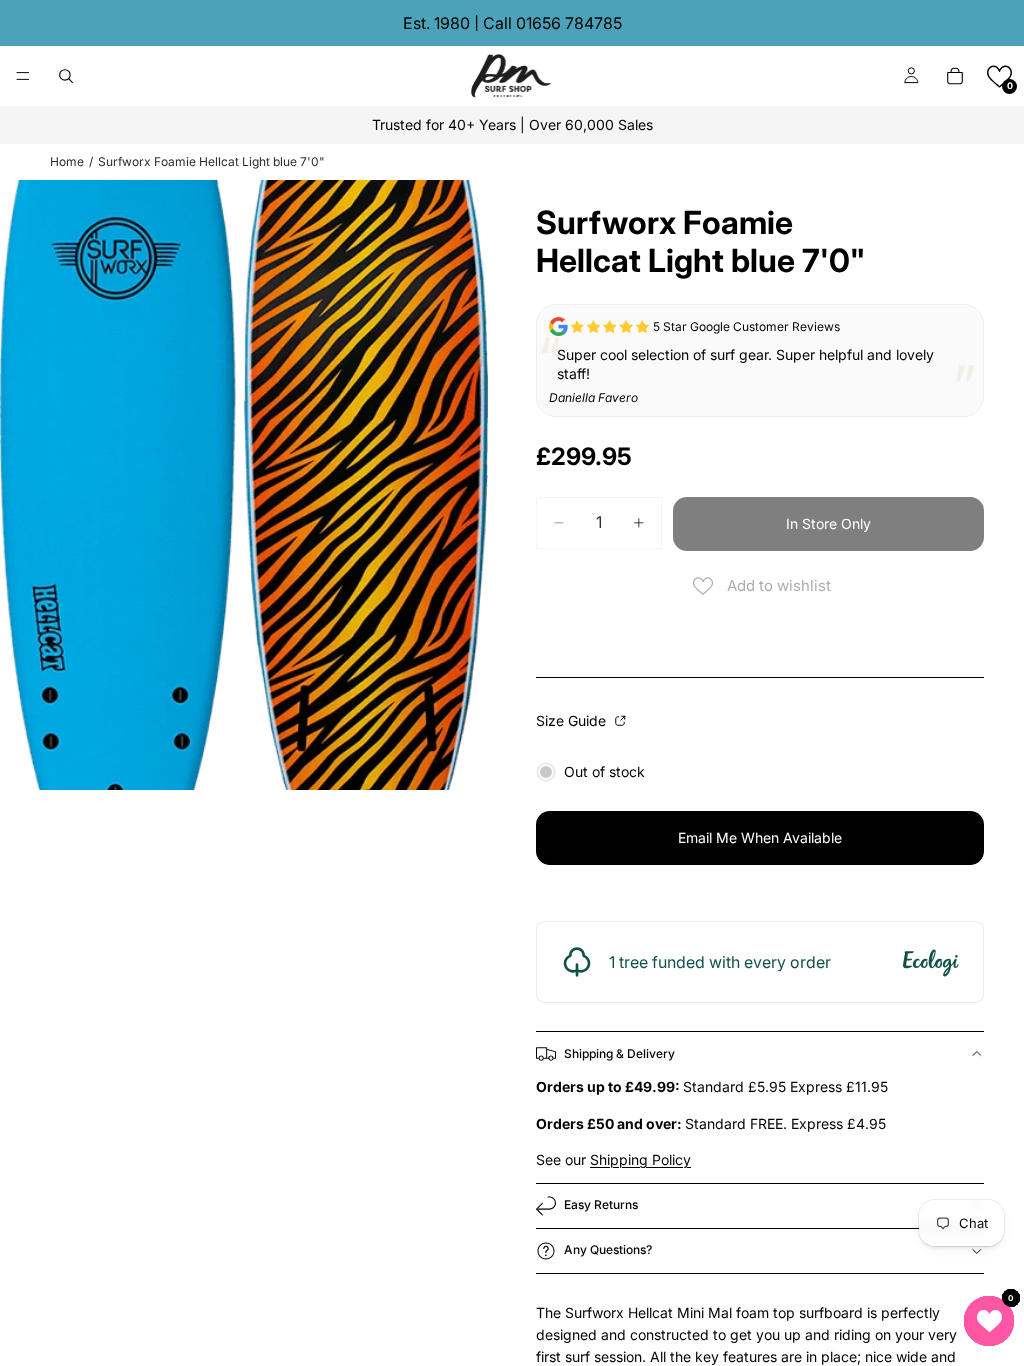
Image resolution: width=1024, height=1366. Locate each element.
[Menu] (23, 76)
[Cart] (955, 76)
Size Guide (573, 720)
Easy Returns (601, 1204)
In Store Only (828, 523)
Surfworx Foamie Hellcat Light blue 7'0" (211, 161)
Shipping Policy (640, 1159)
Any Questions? (608, 1249)
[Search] (66, 76)
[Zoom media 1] (244, 485)
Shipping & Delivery (619, 1053)
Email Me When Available (760, 837)
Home (67, 161)
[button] (999, 76)
